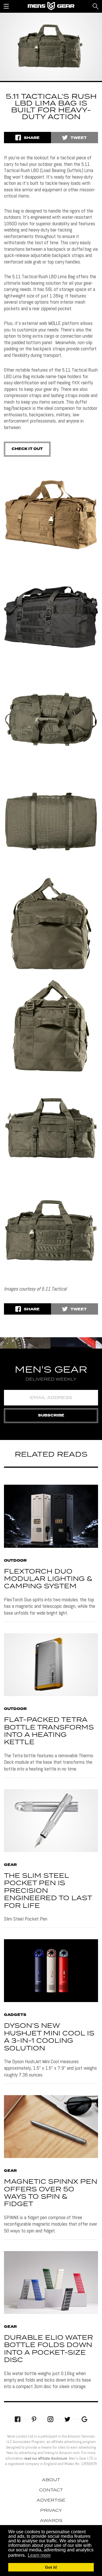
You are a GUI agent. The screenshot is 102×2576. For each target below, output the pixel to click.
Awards (51, 2521)
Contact (51, 2490)
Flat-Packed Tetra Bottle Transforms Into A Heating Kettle (49, 1731)
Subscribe (51, 1415)
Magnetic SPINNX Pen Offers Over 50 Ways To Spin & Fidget (51, 2193)
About (51, 2480)
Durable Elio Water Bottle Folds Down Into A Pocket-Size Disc (48, 2349)
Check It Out (27, 449)
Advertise (51, 2500)
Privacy (51, 2511)
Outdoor (15, 1561)
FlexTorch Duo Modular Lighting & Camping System (48, 1579)
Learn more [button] (39, 2555)
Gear (10, 1865)
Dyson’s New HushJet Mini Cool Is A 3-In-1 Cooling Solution (49, 2037)
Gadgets (15, 2015)
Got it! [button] (51, 2567)
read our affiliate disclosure (46, 2458)
